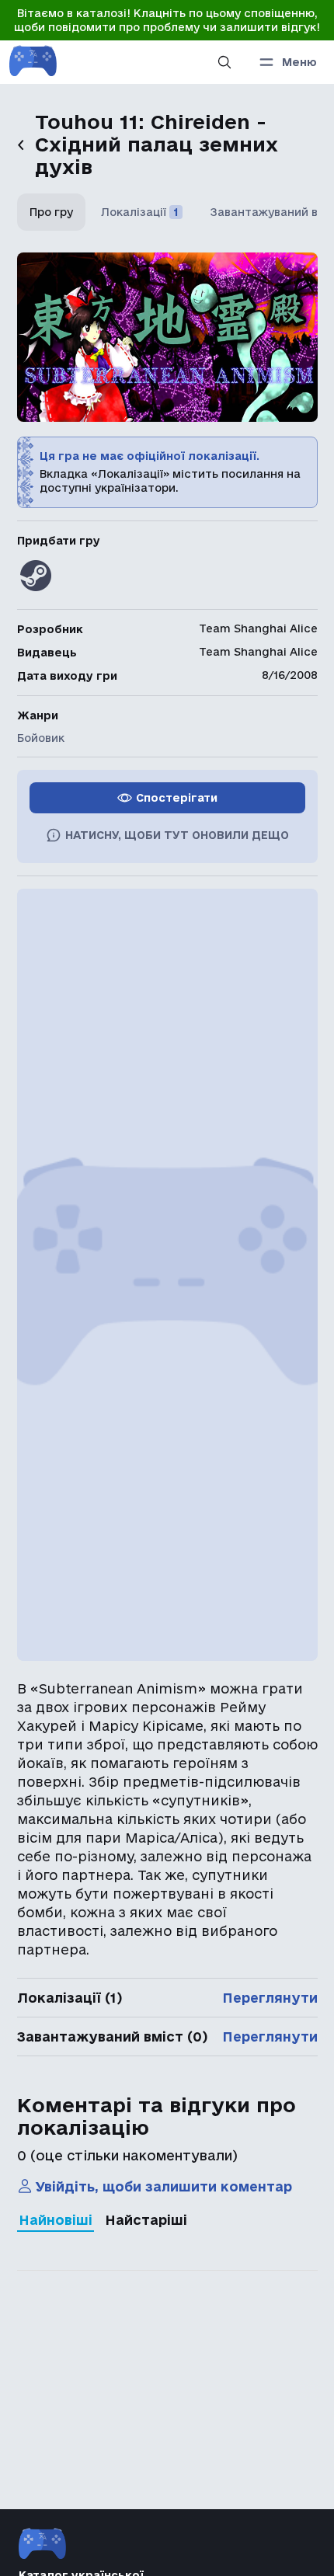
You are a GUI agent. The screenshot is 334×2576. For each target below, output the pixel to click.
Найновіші (56, 2220)
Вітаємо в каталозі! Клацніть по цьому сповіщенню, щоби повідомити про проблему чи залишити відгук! (167, 20)
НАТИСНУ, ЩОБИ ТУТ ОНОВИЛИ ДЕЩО (177, 835)
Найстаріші (146, 2220)
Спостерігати (177, 798)
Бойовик (41, 738)
